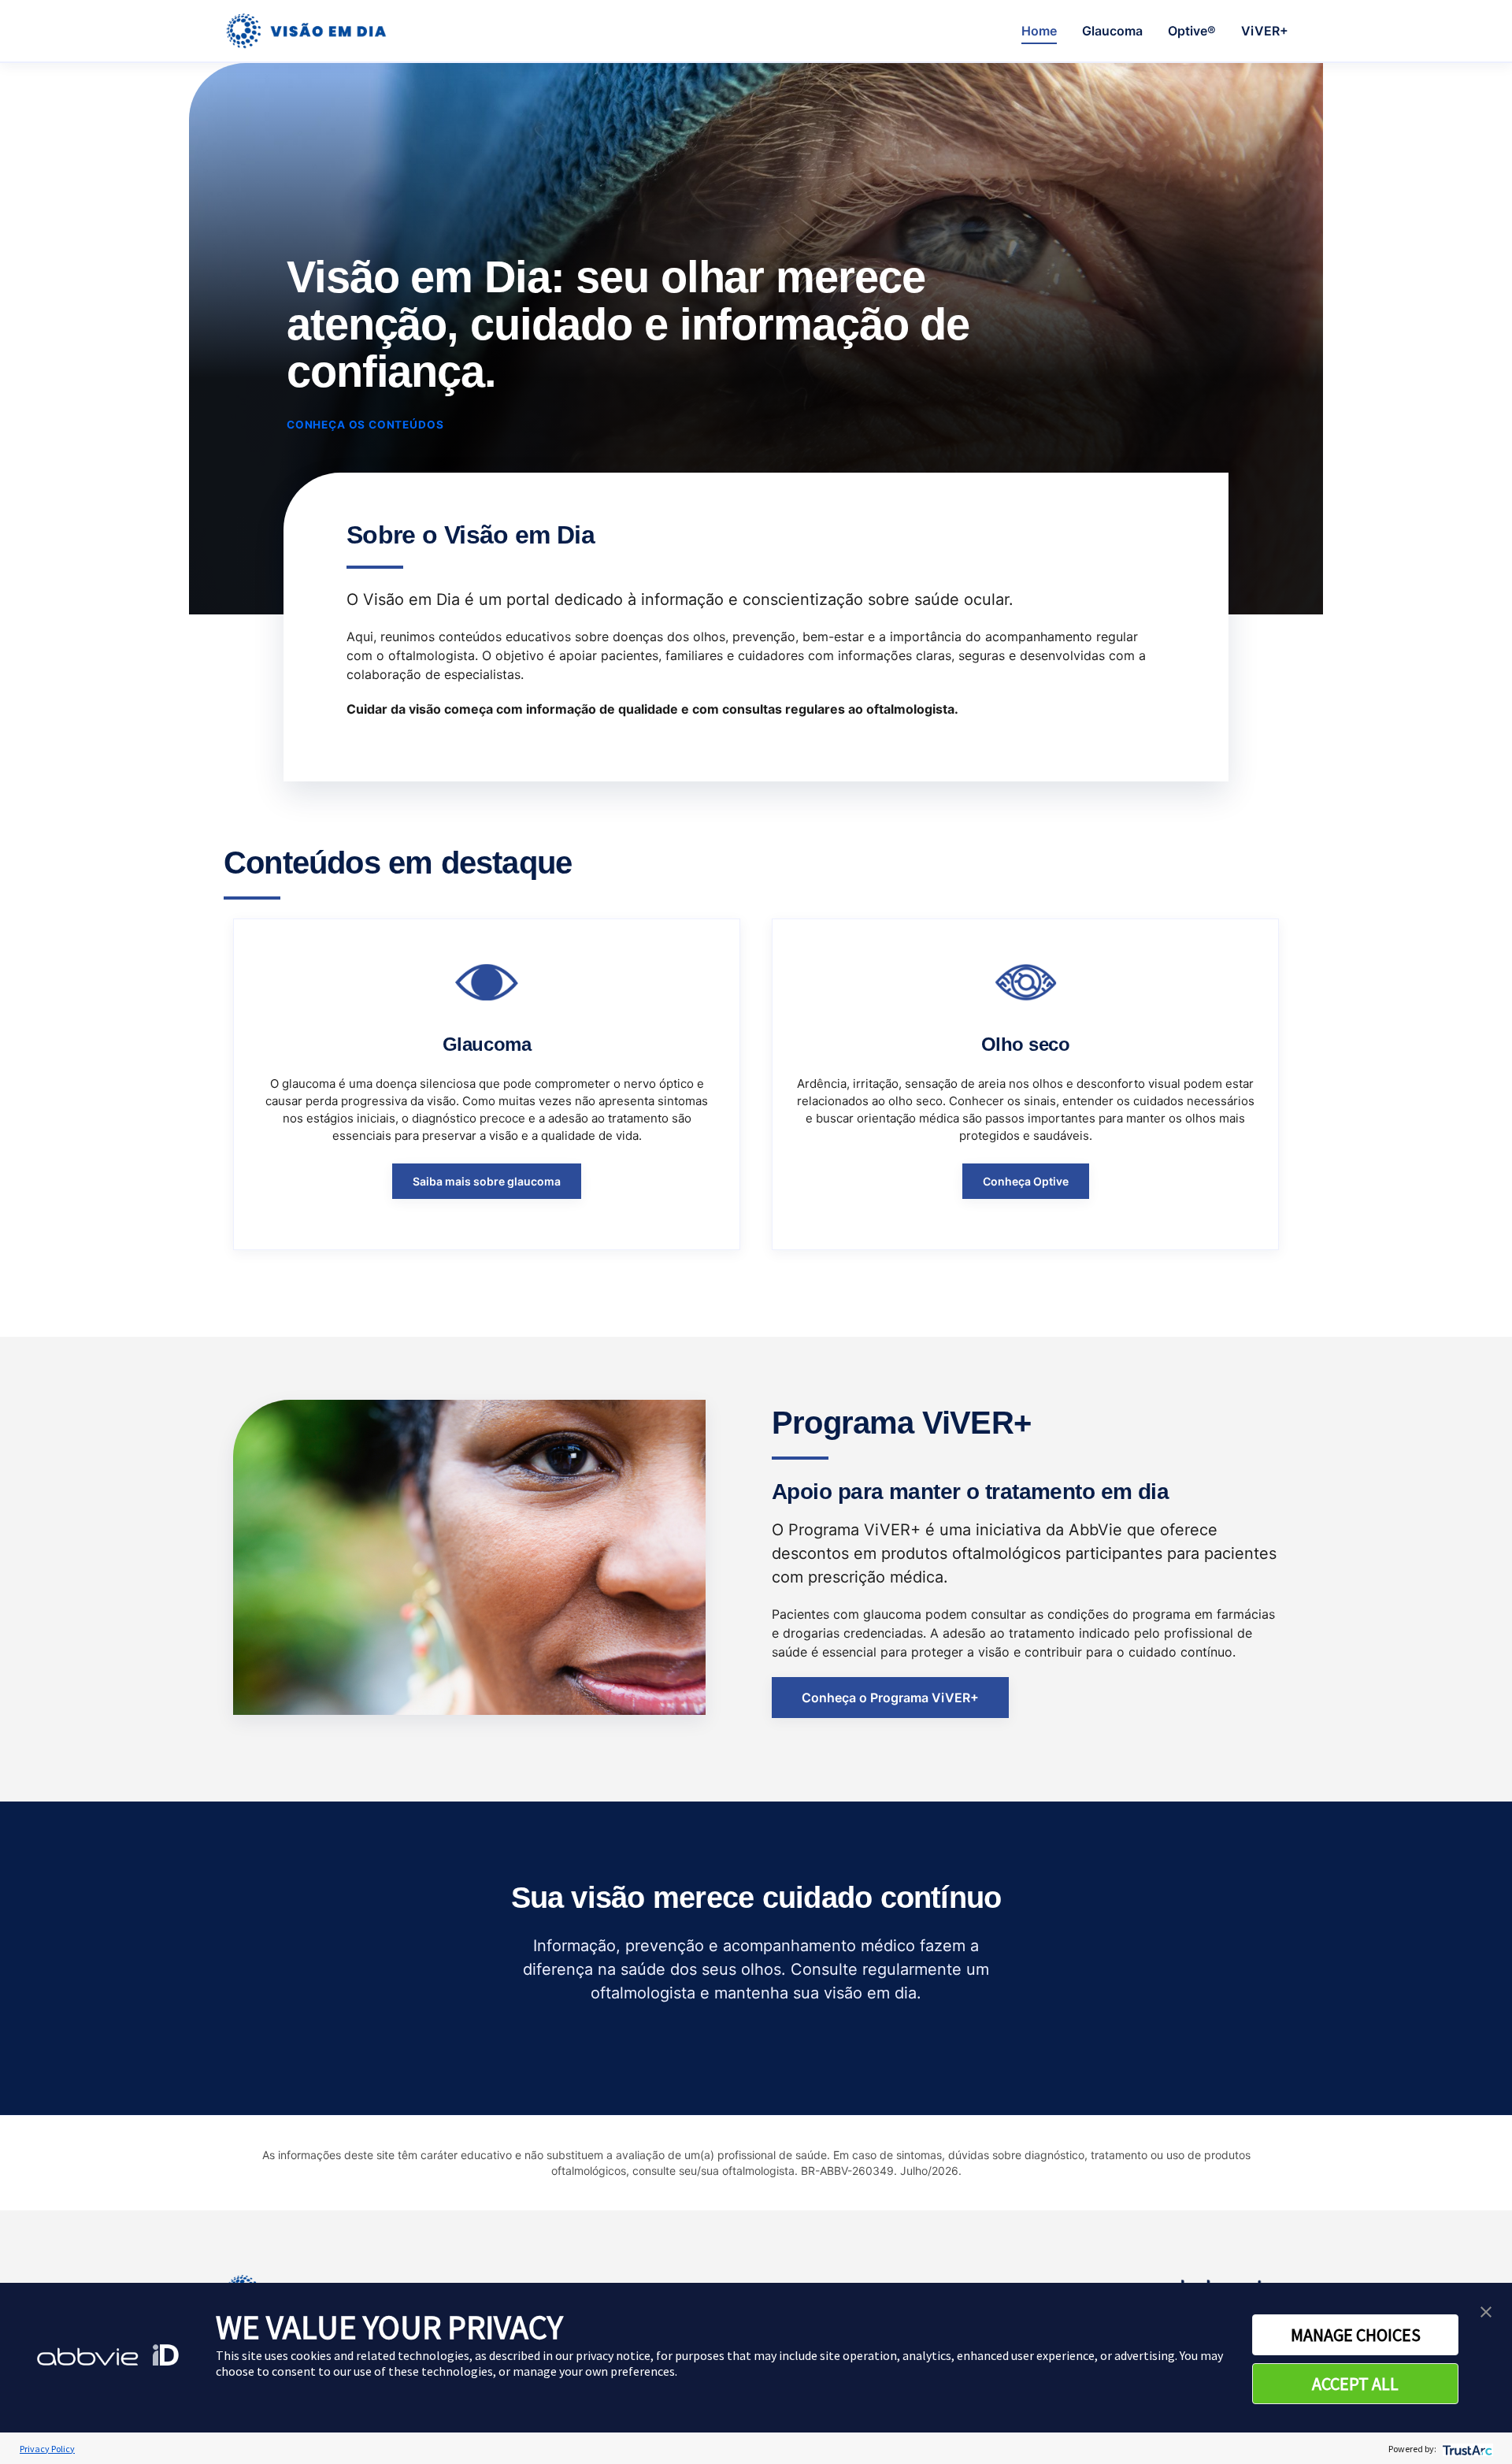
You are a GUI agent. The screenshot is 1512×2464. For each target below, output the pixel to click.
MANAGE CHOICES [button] (1356, 2335)
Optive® (1192, 31)
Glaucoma (1112, 31)
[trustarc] (1466, 2449)
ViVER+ (1265, 31)
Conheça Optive (1026, 1181)
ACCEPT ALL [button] (1355, 2384)
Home (1039, 31)
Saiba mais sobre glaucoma (487, 1181)
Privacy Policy (47, 2449)
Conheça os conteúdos (365, 425)
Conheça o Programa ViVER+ (890, 1698)
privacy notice (613, 2355)
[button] (1486, 2310)
